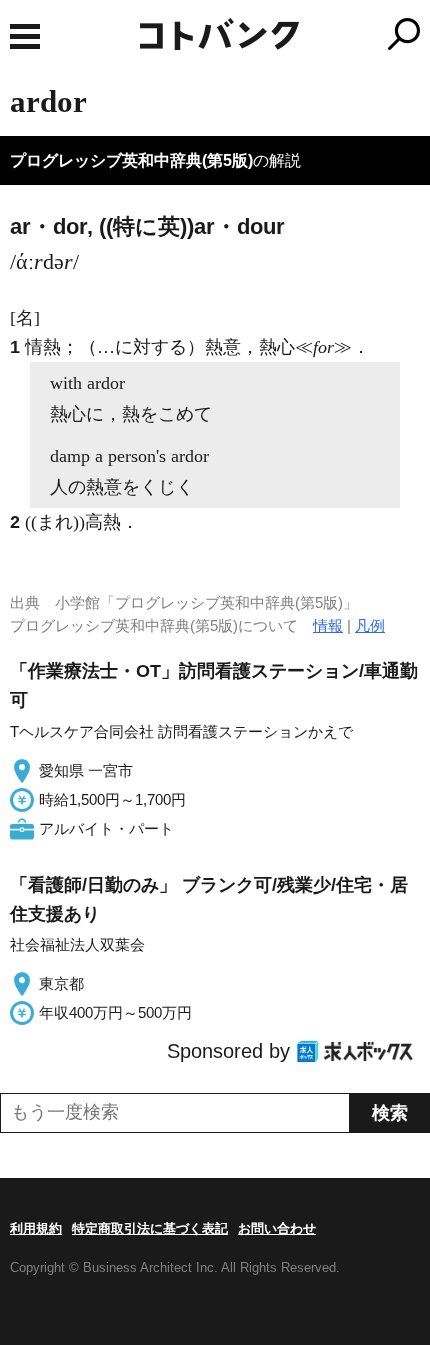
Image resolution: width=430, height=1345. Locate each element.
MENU (25, 36)
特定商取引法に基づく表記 (150, 1228)
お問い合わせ (277, 1228)
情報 (328, 625)
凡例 (370, 625)
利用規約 (36, 1228)
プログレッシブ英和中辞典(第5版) (131, 160)
